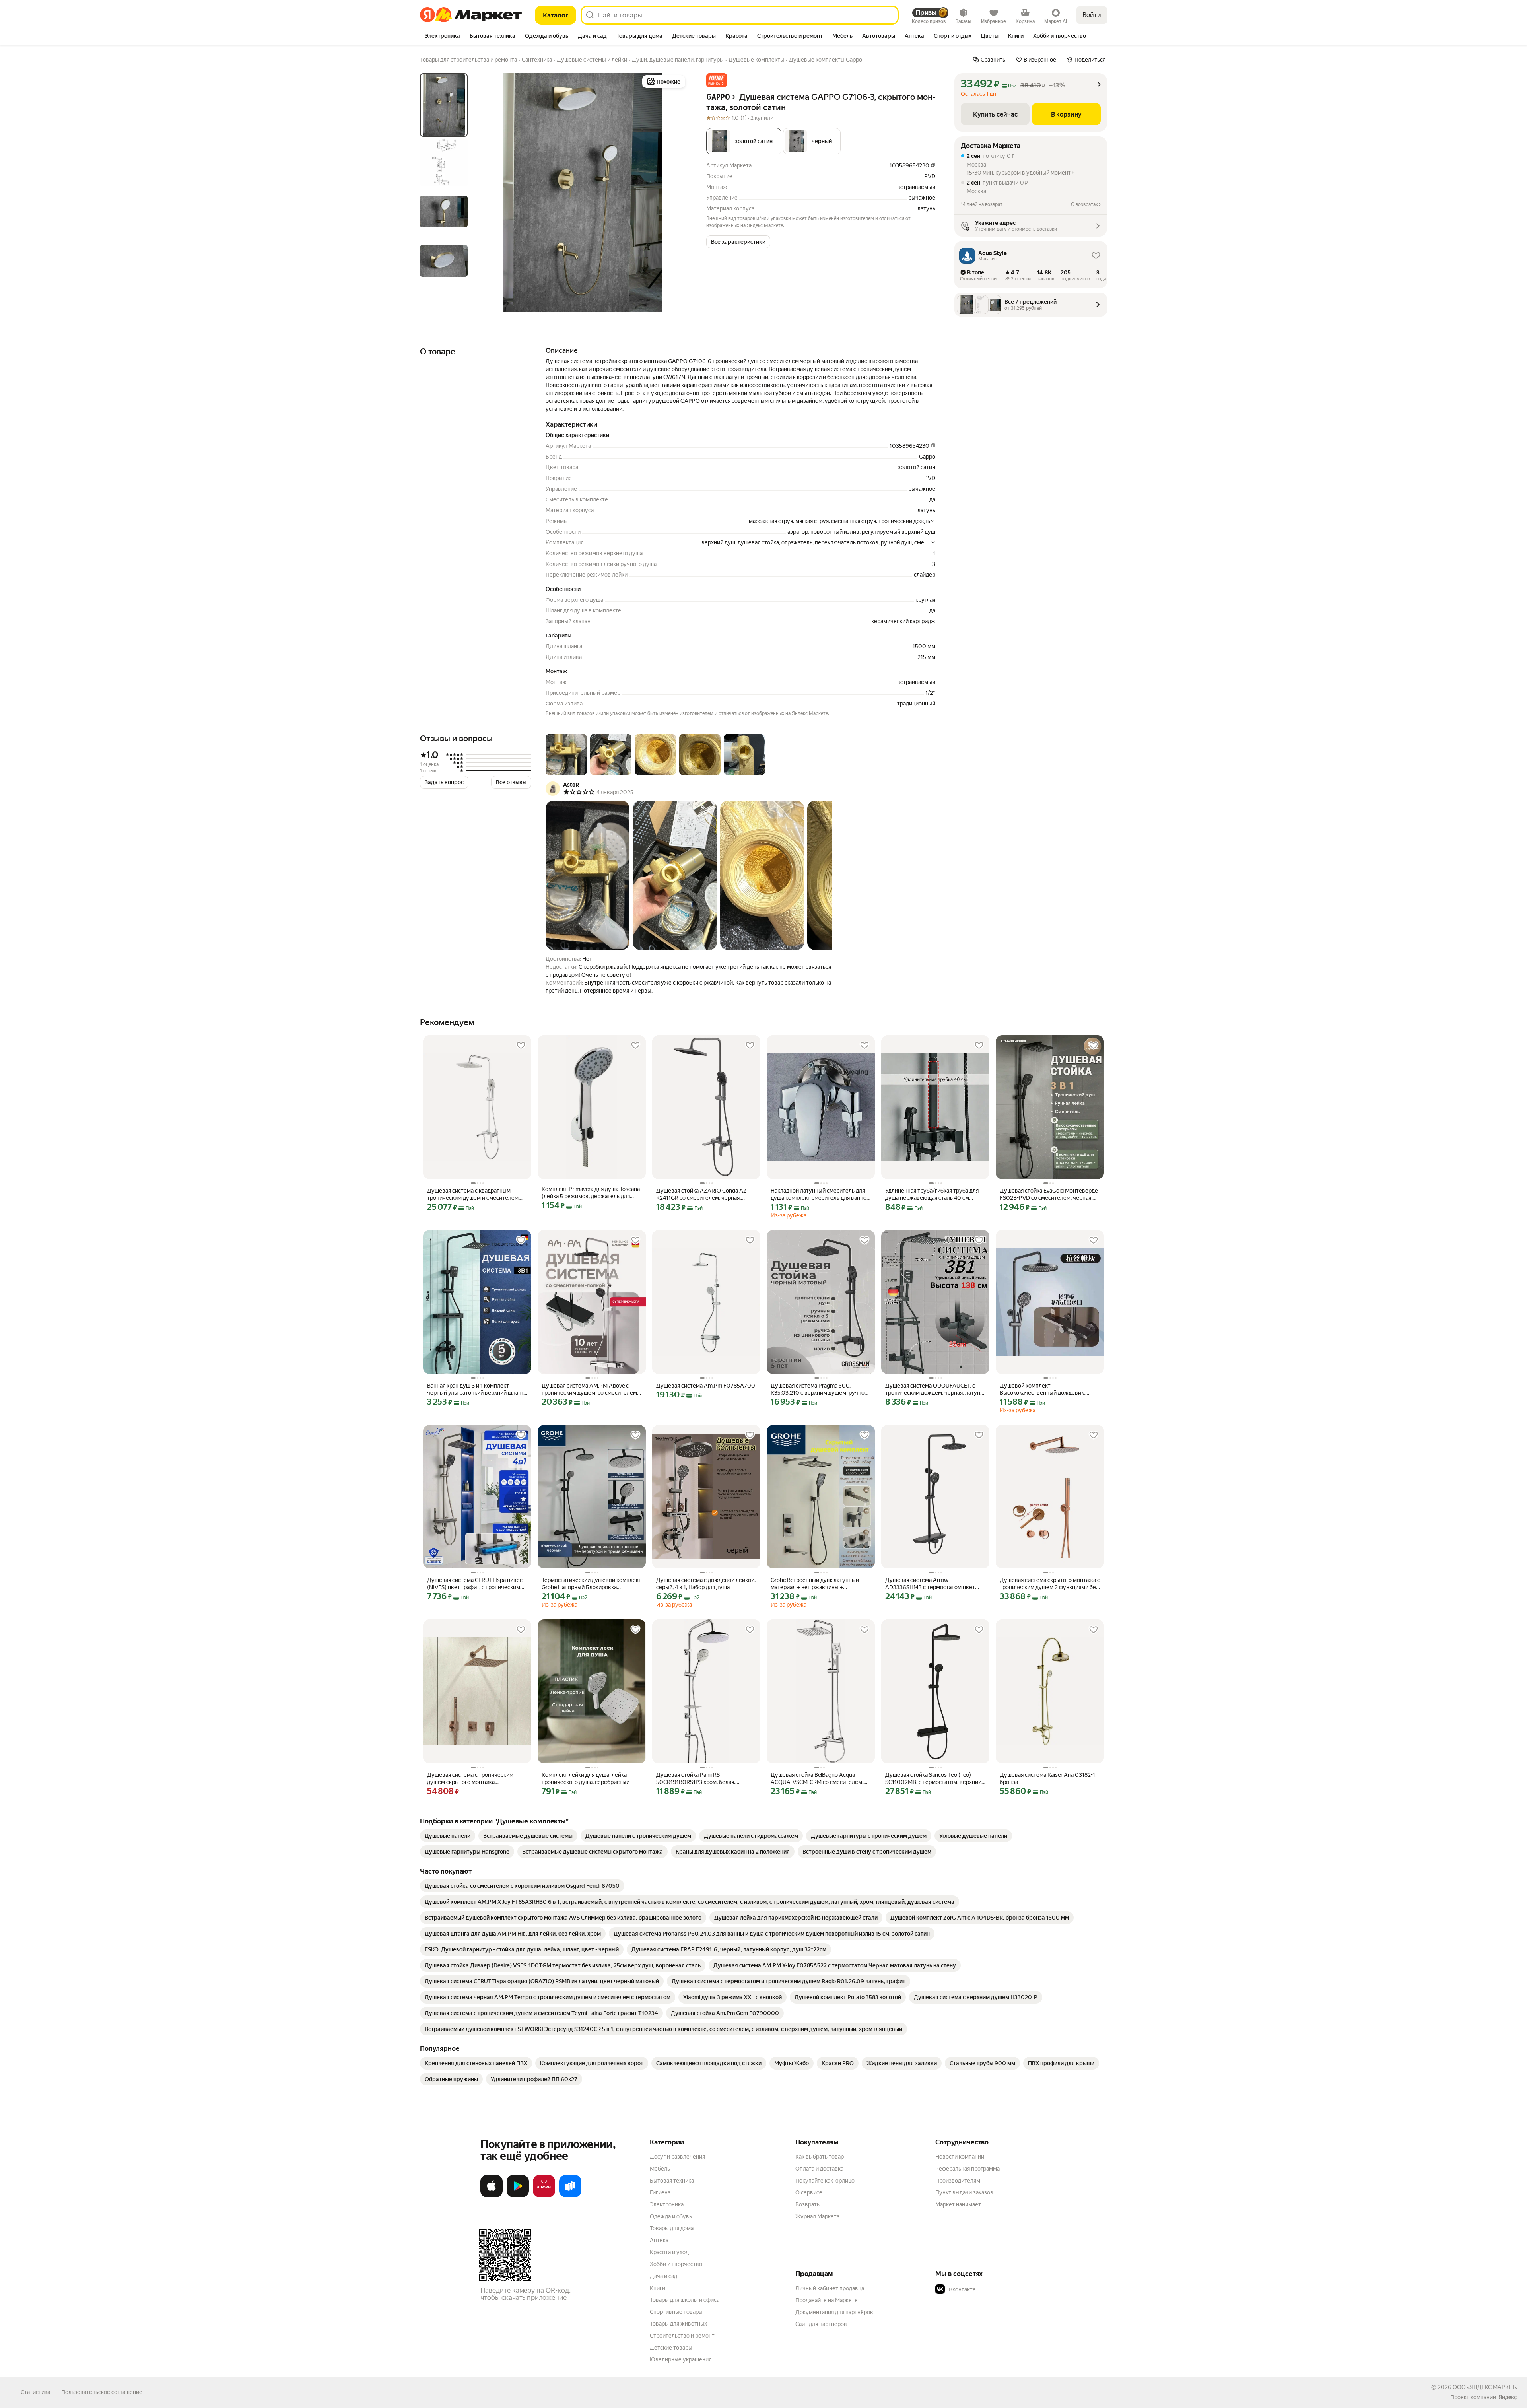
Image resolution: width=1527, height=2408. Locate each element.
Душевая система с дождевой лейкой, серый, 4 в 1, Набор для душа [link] (706, 1584)
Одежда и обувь (671, 2216)
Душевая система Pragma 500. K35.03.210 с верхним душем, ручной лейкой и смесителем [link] (819, 1389)
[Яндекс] (1508, 2397)
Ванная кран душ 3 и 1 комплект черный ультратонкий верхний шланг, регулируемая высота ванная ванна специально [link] (476, 1389)
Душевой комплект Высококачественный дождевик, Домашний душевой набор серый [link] (1043, 1389)
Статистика (35, 2392)
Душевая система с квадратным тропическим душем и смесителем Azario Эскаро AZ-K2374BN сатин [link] (473, 1194)
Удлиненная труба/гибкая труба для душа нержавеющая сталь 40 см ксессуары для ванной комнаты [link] (932, 1194)
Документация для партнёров (834, 2312)
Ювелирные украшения (681, 2359)
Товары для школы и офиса (685, 2300)
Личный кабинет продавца (830, 2288)
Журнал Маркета (817, 2216)
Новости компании (960, 2157)
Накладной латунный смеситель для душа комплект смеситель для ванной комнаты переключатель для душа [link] (820, 1194)
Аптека (659, 2240)
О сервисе (809, 2192)
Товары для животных (678, 2324)
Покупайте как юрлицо (825, 2181)
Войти (1092, 15)
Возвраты (808, 2204)
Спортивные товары (676, 2312)
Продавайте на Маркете (827, 2300)
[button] (717, 80)
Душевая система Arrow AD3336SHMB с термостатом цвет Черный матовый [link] (930, 1584)
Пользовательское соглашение (102, 2392)
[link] (448, 1836)
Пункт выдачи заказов (964, 2192)
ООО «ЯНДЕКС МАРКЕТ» (1485, 2387)
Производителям (958, 2181)
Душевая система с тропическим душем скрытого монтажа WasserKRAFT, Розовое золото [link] (470, 1779)
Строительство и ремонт (682, 2336)
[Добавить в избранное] (521, 1046)
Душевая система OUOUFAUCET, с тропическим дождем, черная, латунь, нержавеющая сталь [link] (935, 1389)
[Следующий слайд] (674, 192)
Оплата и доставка (819, 2169)
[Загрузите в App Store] (492, 2196)
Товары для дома (672, 2228)
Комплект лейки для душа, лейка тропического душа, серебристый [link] (586, 1778)
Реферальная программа (967, 2169)
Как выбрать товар (820, 2157)
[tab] (442, 37)
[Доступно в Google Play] (518, 2196)
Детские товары (671, 2348)
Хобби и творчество (676, 2264)
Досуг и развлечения (677, 2157)
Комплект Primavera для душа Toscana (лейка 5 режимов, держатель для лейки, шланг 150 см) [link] (591, 1193)
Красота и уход (669, 2252)
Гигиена (660, 2192)
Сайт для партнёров (821, 2324)
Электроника (667, 2204)
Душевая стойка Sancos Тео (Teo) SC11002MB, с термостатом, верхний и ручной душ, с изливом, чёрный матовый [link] (933, 1779)
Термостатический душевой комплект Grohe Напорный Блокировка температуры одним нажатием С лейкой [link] (592, 1584)
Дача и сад (663, 2276)
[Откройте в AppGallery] (544, 2196)
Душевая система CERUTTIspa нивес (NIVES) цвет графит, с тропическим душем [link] (475, 1584)
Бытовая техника (672, 2181)
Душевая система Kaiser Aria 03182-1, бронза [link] (1048, 1778)
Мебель (660, 2169)
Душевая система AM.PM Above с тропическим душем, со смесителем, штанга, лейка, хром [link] (590, 1389)
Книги (658, 2288)
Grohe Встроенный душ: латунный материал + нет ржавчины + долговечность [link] (815, 1584)
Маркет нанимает (958, 2204)
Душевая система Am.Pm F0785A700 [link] (706, 1386)
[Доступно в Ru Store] (570, 2196)
